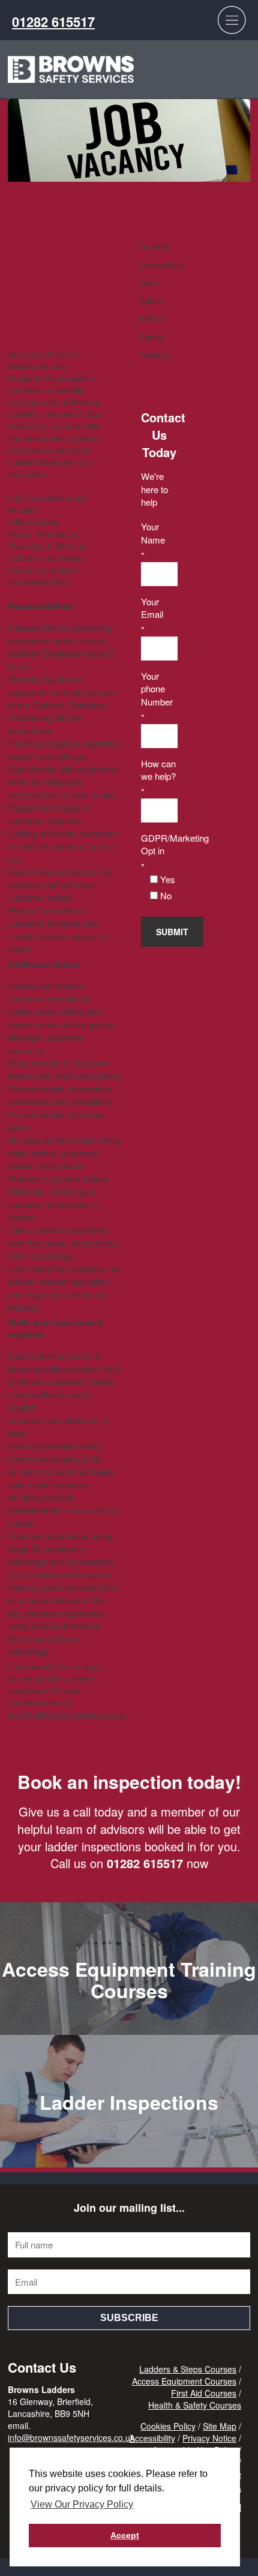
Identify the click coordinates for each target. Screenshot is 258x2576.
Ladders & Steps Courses (188, 2369)
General (154, 246)
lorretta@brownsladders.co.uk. (68, 1714)
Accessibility (152, 2438)
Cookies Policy (168, 2426)
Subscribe (129, 2318)
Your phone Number (157, 689)
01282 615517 (53, 22)
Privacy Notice (209, 2438)
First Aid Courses (204, 2393)
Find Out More (129, 2007)
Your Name (153, 533)
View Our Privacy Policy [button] (82, 2504)
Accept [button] (125, 2535)
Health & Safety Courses (195, 2405)
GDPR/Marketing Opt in (159, 844)
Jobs (148, 282)
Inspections (161, 264)
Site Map (220, 2426)
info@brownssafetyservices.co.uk (71, 2437)
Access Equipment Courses (184, 2381)
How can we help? (158, 770)
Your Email (152, 608)
